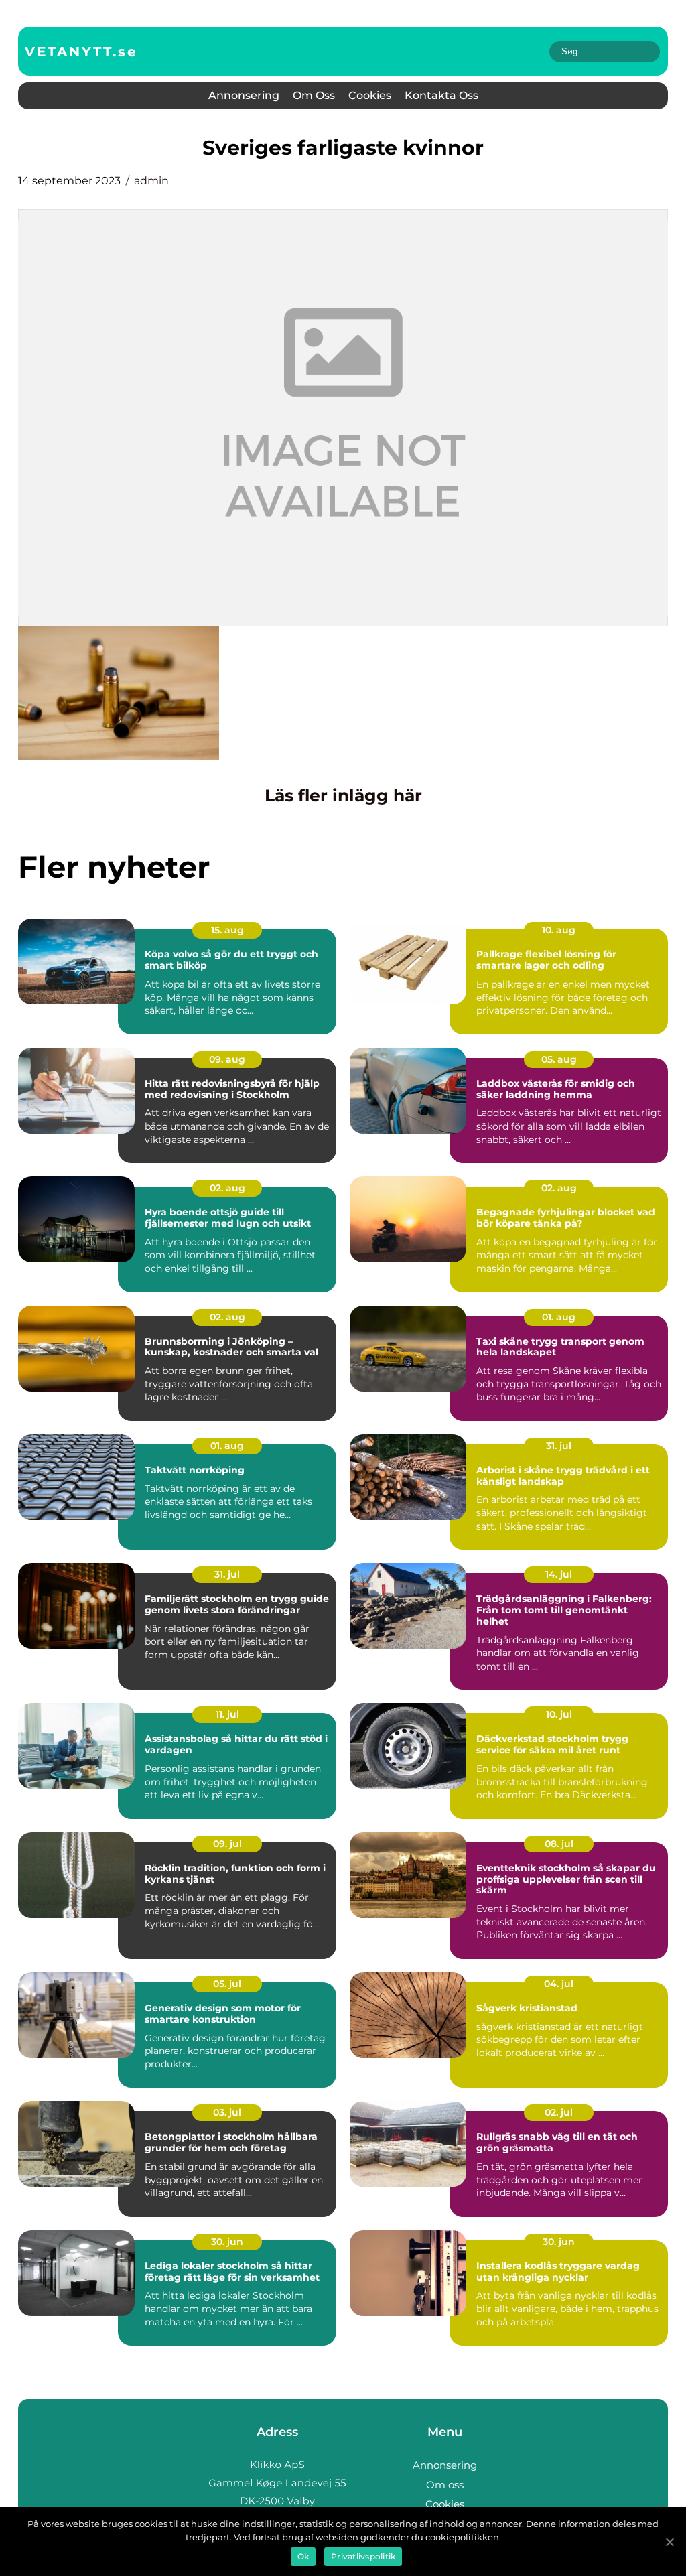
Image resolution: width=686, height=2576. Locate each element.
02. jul (559, 2112)
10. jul (559, 1714)
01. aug (559, 1317)
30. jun (227, 2242)
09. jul (227, 1844)
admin (151, 181)
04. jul (559, 1984)
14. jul (559, 1574)
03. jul (227, 2112)
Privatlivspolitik (363, 2556)
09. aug (227, 1059)
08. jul (559, 1844)
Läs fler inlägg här (343, 795)
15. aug (227, 930)
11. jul (227, 1714)
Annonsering (244, 95)
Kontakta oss (441, 95)
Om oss (314, 95)
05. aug (559, 1059)
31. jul (559, 1446)
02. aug (227, 1188)
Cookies (370, 95)
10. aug (559, 930)
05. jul (227, 1984)
